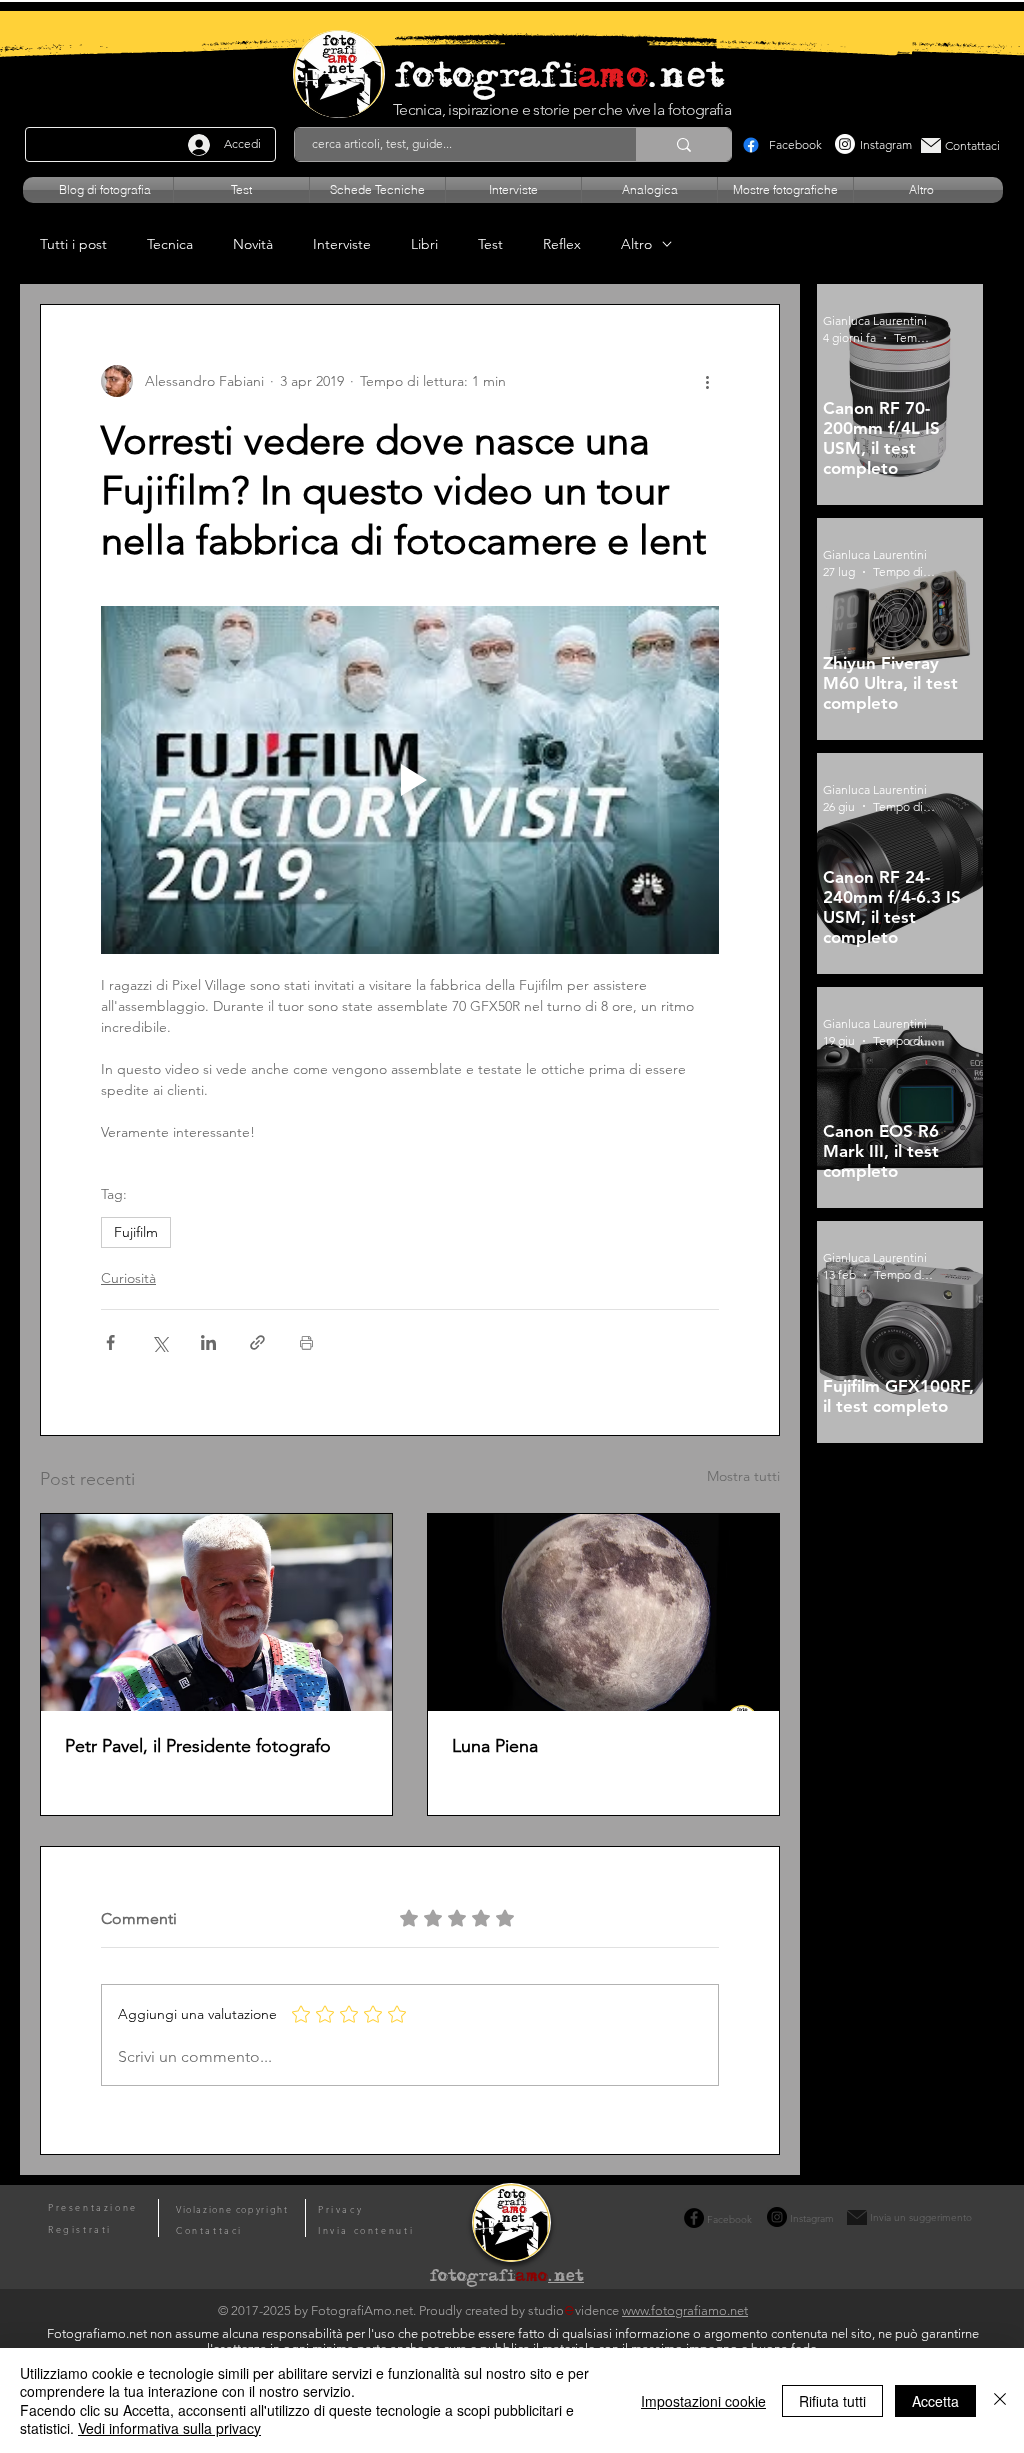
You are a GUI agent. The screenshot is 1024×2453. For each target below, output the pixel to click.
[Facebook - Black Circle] (694, 2218)
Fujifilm (136, 1232)
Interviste (342, 244)
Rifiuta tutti (832, 2401)
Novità (253, 244)
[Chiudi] (1000, 2400)
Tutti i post (73, 244)
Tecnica (170, 244)
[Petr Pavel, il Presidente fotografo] (216, 1612)
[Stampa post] (306, 1342)
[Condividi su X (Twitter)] (159, 1342)
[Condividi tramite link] (257, 1342)
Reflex (562, 244)
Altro (636, 244)
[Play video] (410, 780)
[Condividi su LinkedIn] (208, 1342)
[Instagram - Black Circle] (777, 2217)
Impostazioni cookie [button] (703, 2401)
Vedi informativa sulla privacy (169, 2428)
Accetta (935, 2401)
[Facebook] (751, 145)
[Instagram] (845, 144)
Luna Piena (495, 1746)
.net (566, 2278)
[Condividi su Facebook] (110, 1342)
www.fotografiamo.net (685, 2310)
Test (490, 244)
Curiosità (128, 1278)
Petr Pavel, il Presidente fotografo (198, 1746)
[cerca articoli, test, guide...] (683, 144)
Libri (424, 244)
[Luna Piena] (603, 1612)
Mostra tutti (743, 1476)
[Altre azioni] (707, 381)
